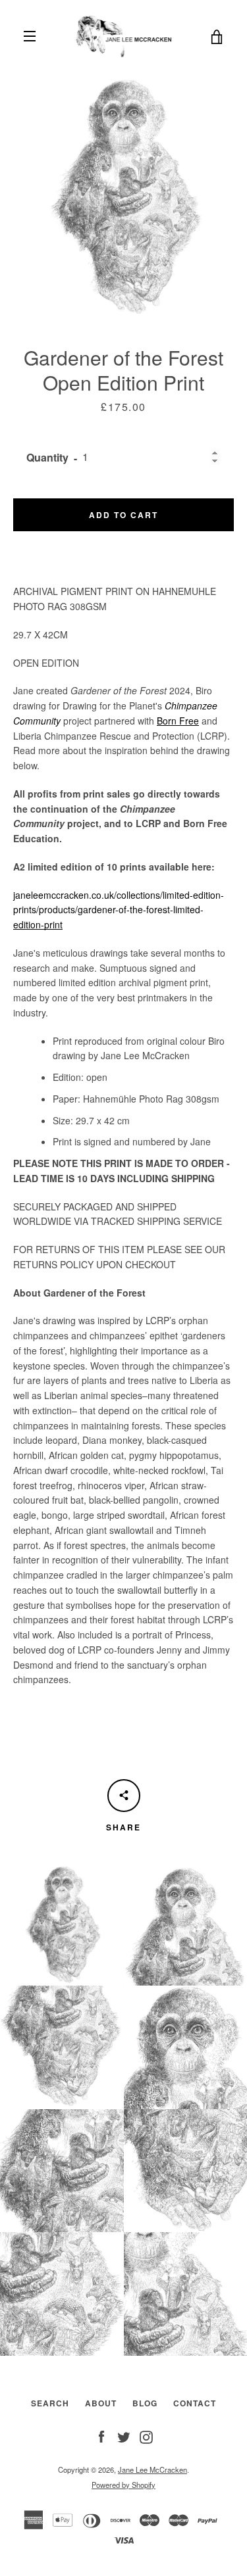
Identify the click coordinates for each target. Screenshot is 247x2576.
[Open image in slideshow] (123, 196)
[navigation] (30, 36)
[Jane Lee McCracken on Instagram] (146, 2435)
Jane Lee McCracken (152, 2469)
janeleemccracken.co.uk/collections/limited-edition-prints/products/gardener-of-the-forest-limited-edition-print (119, 910)
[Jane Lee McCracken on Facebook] (101, 2435)
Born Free (178, 721)
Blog (145, 2403)
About (101, 2403)
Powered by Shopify (123, 2485)
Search (50, 2403)
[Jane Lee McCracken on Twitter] (124, 2435)
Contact (195, 2403)
